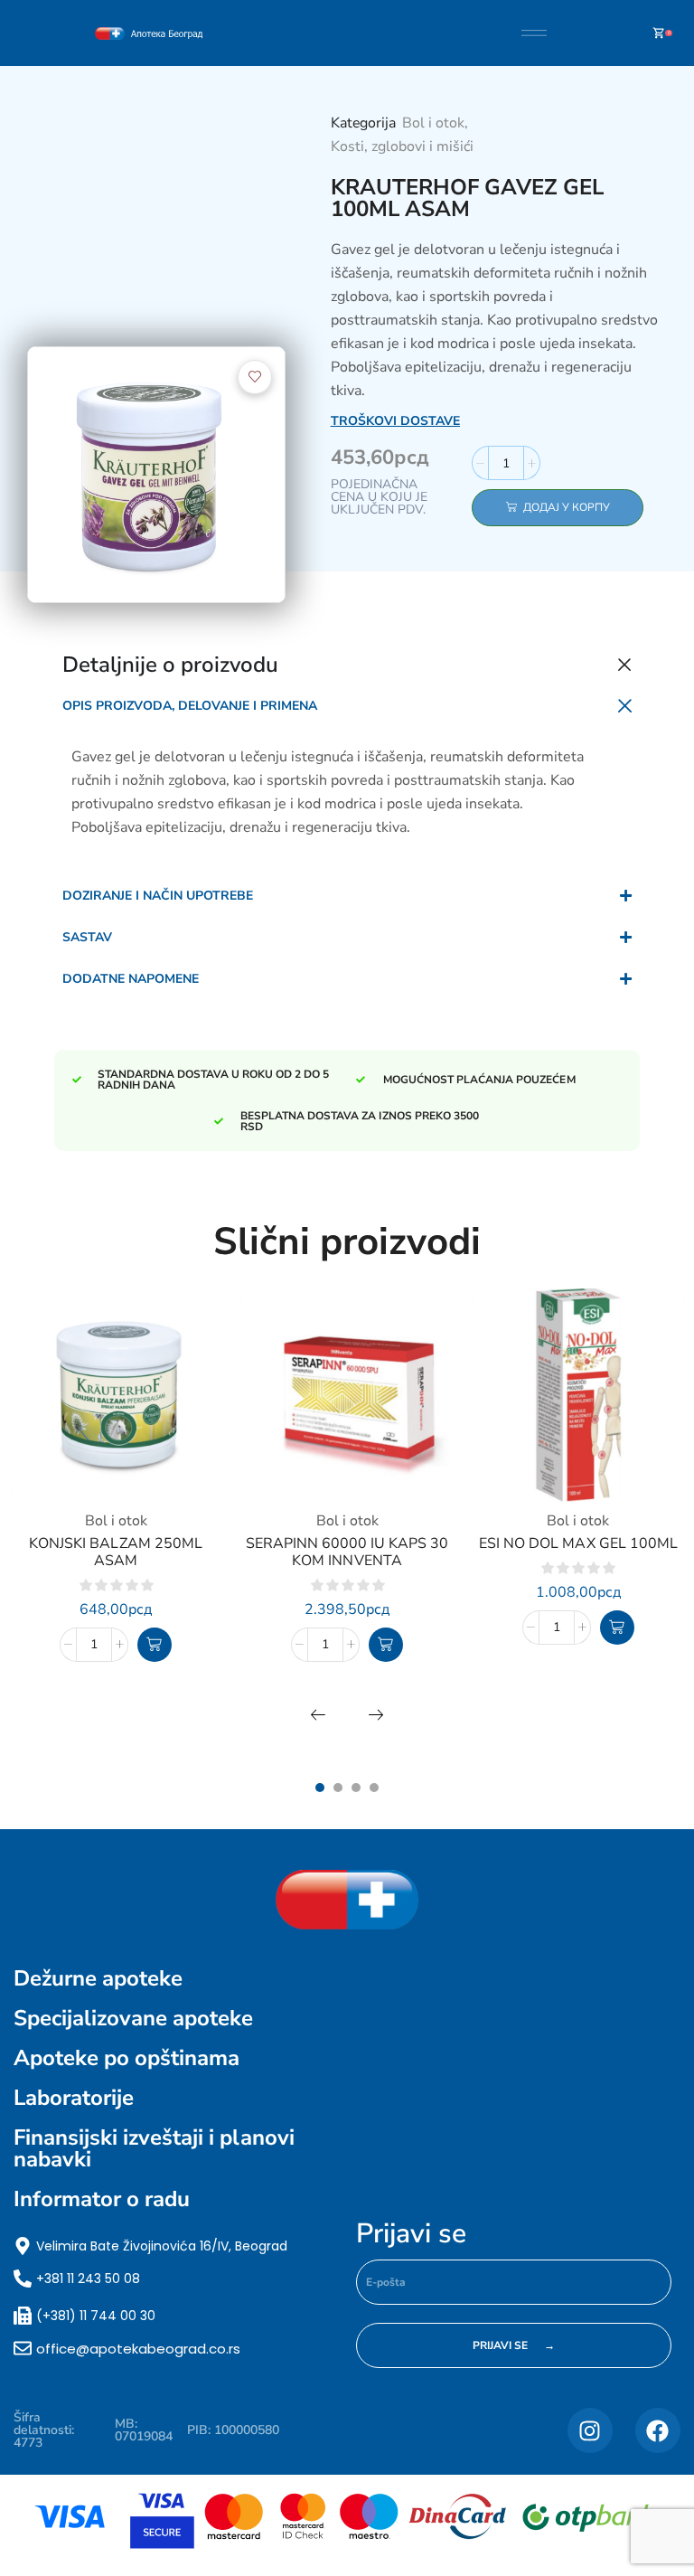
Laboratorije (74, 2098)
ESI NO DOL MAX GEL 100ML (578, 1543)
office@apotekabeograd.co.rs (138, 2349)
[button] (155, 1645)
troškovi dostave (395, 421)
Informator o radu (102, 2199)
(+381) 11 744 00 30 (96, 2316)
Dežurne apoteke (98, 1978)
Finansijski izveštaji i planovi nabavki (154, 2148)
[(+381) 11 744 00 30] (23, 2316)
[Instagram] (590, 2430)
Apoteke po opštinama (127, 2058)
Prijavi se (411, 2234)
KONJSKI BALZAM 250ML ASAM (115, 1552)
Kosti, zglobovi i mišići (402, 146)
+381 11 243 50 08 (88, 2279)
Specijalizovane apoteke (133, 2018)
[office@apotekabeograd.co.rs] (23, 2348)
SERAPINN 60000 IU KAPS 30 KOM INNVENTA (347, 1552)
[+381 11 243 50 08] (23, 2279)
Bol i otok (433, 123)
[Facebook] (658, 2430)
